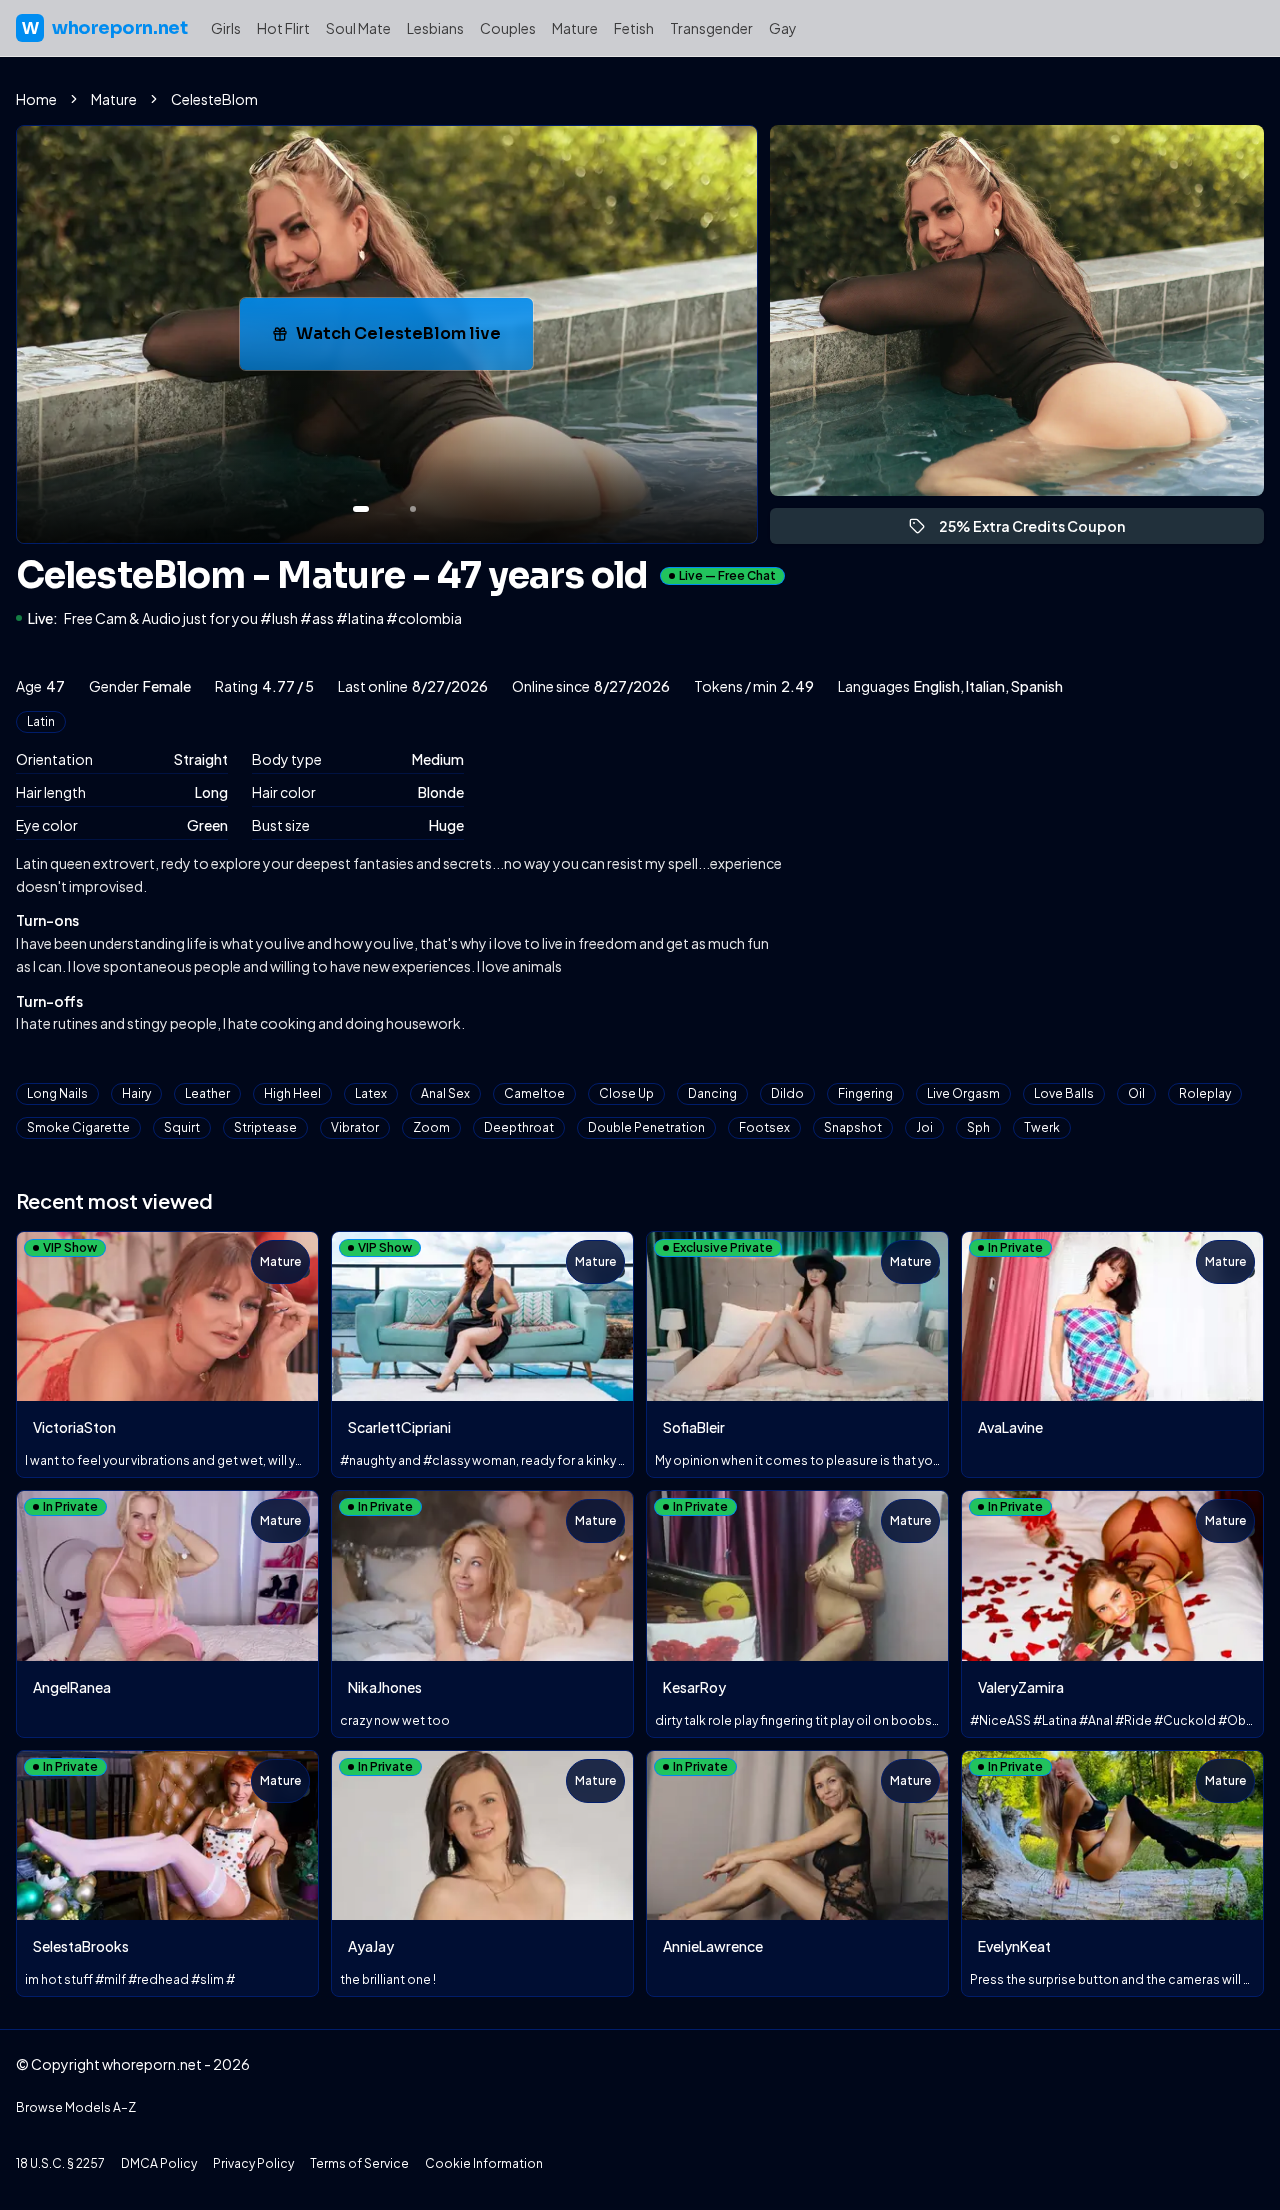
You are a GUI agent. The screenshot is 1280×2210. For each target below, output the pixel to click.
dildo (787, 1093)
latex (371, 1093)
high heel (292, 1093)
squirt (182, 1127)
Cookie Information (484, 2163)
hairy (136, 1093)
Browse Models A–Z (76, 2107)
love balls (1064, 1093)
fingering (865, 1093)
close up (626, 1093)
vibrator (355, 1127)
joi (924, 1127)
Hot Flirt (283, 28)
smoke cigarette (78, 1127)
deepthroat (519, 1127)
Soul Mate (358, 28)
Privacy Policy (253, 2163)
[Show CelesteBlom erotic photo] (361, 509)
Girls (226, 28)
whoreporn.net (104, 28)
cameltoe (534, 1093)
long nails (57, 1093)
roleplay (1205, 1093)
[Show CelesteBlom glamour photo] (413, 509)
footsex (764, 1127)
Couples (508, 28)
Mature (575, 28)
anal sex (445, 1093)
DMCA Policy (159, 2163)
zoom (431, 1127)
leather (207, 1093)
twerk (1042, 1127)
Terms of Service (359, 2163)
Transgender (711, 28)
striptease (265, 1127)
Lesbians (435, 28)
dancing (712, 1093)
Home (36, 99)
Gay (783, 28)
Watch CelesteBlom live (414, 339)
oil (1136, 1093)
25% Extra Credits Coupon (1041, 530)
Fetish (634, 28)
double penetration (646, 1127)
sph (978, 1127)
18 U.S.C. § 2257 (60, 2163)
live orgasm (963, 1093)
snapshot (853, 1127)
